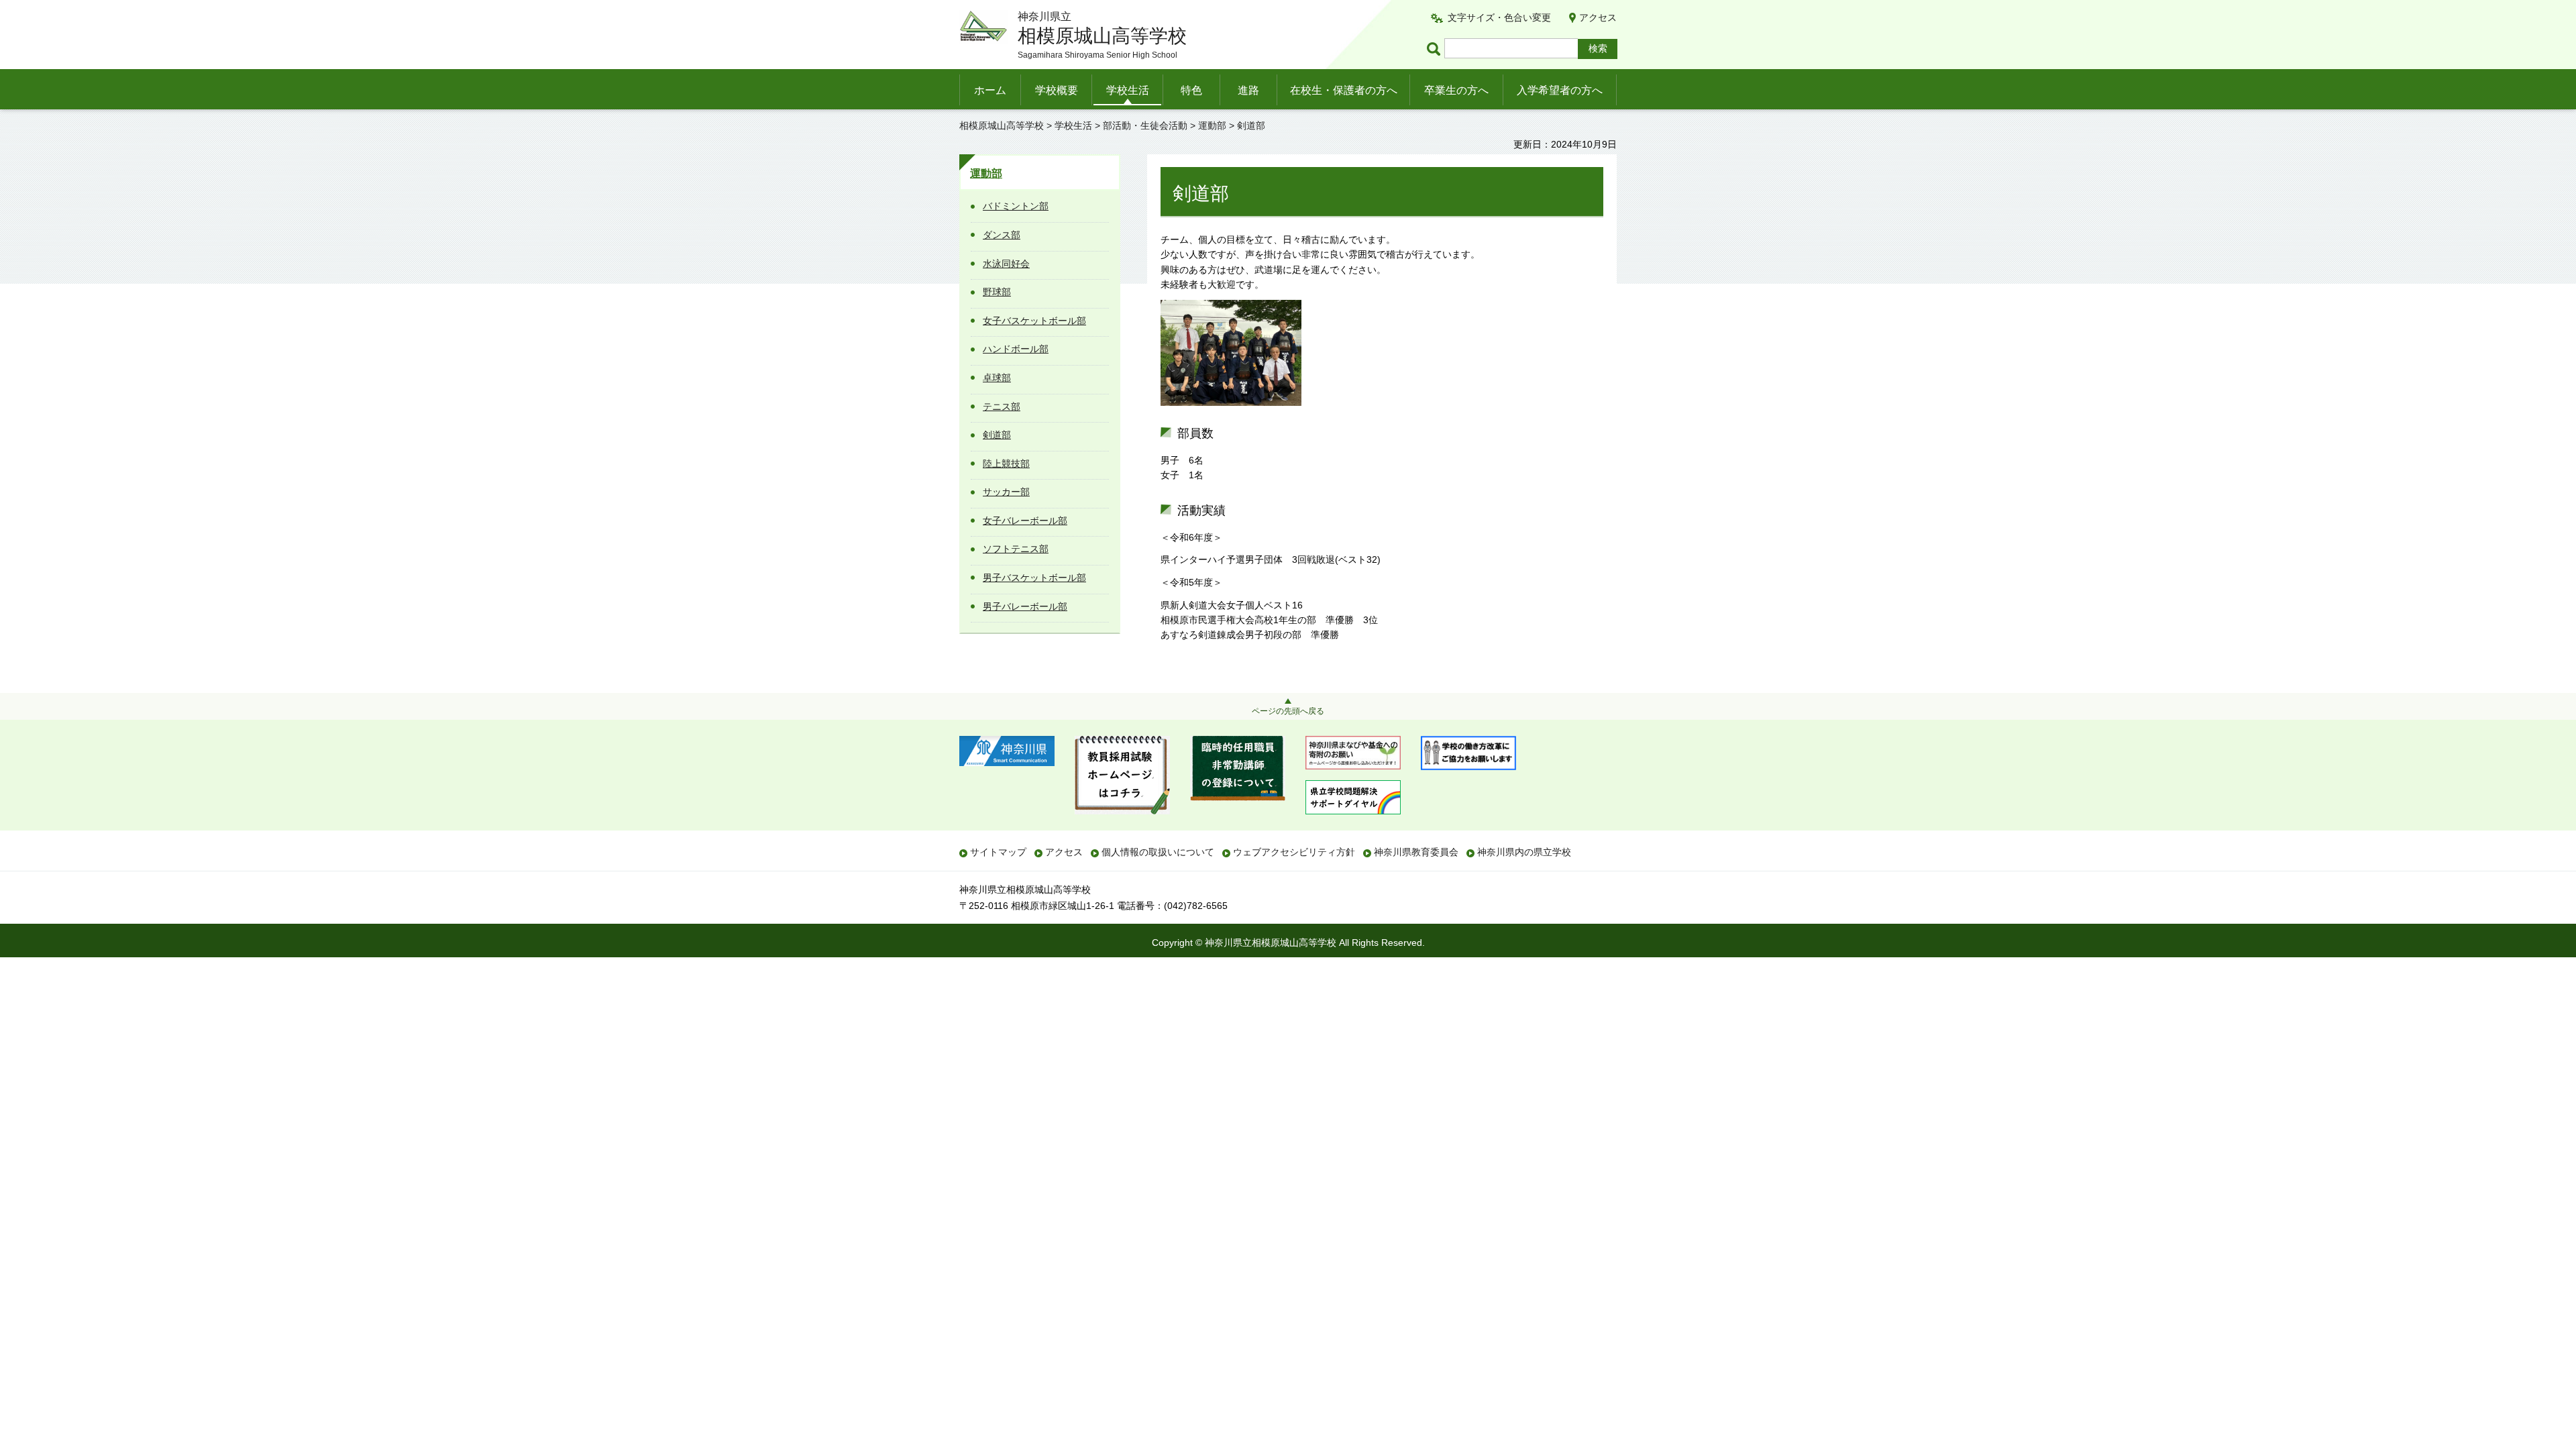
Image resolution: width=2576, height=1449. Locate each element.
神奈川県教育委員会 (1416, 852)
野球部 (997, 292)
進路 (1248, 90)
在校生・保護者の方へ (1344, 90)
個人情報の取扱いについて (1158, 852)
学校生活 (1128, 90)
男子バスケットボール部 (1034, 578)
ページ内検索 (1436, 49)
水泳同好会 (1006, 264)
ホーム (990, 90)
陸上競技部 (1006, 464)
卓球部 (997, 378)
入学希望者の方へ (1560, 90)
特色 (1191, 90)
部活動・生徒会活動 (1145, 125)
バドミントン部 (1016, 206)
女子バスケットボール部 (1034, 321)
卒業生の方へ (1456, 90)
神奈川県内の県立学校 (1524, 852)
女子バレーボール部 (1025, 521)
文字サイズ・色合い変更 (1499, 17)
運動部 (1212, 125)
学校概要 (1057, 90)
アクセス (1598, 17)
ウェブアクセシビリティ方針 (1294, 852)
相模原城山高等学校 (1002, 125)
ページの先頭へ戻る (1288, 711)
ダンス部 (1002, 235)
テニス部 (1002, 407)
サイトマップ (998, 852)
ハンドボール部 (1016, 349)
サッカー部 (1006, 492)
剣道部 (997, 435)
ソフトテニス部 (1016, 549)
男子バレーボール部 (1025, 606)
